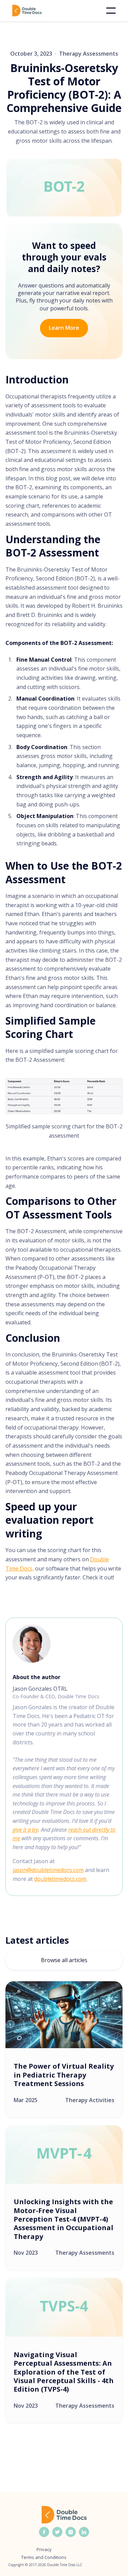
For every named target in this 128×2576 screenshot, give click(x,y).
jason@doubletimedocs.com (48, 1870)
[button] (111, 11)
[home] (37, 11)
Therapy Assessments (89, 54)
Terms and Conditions (44, 2557)
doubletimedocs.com (60, 1879)
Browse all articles (64, 1960)
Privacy (44, 2550)
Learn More (64, 328)
